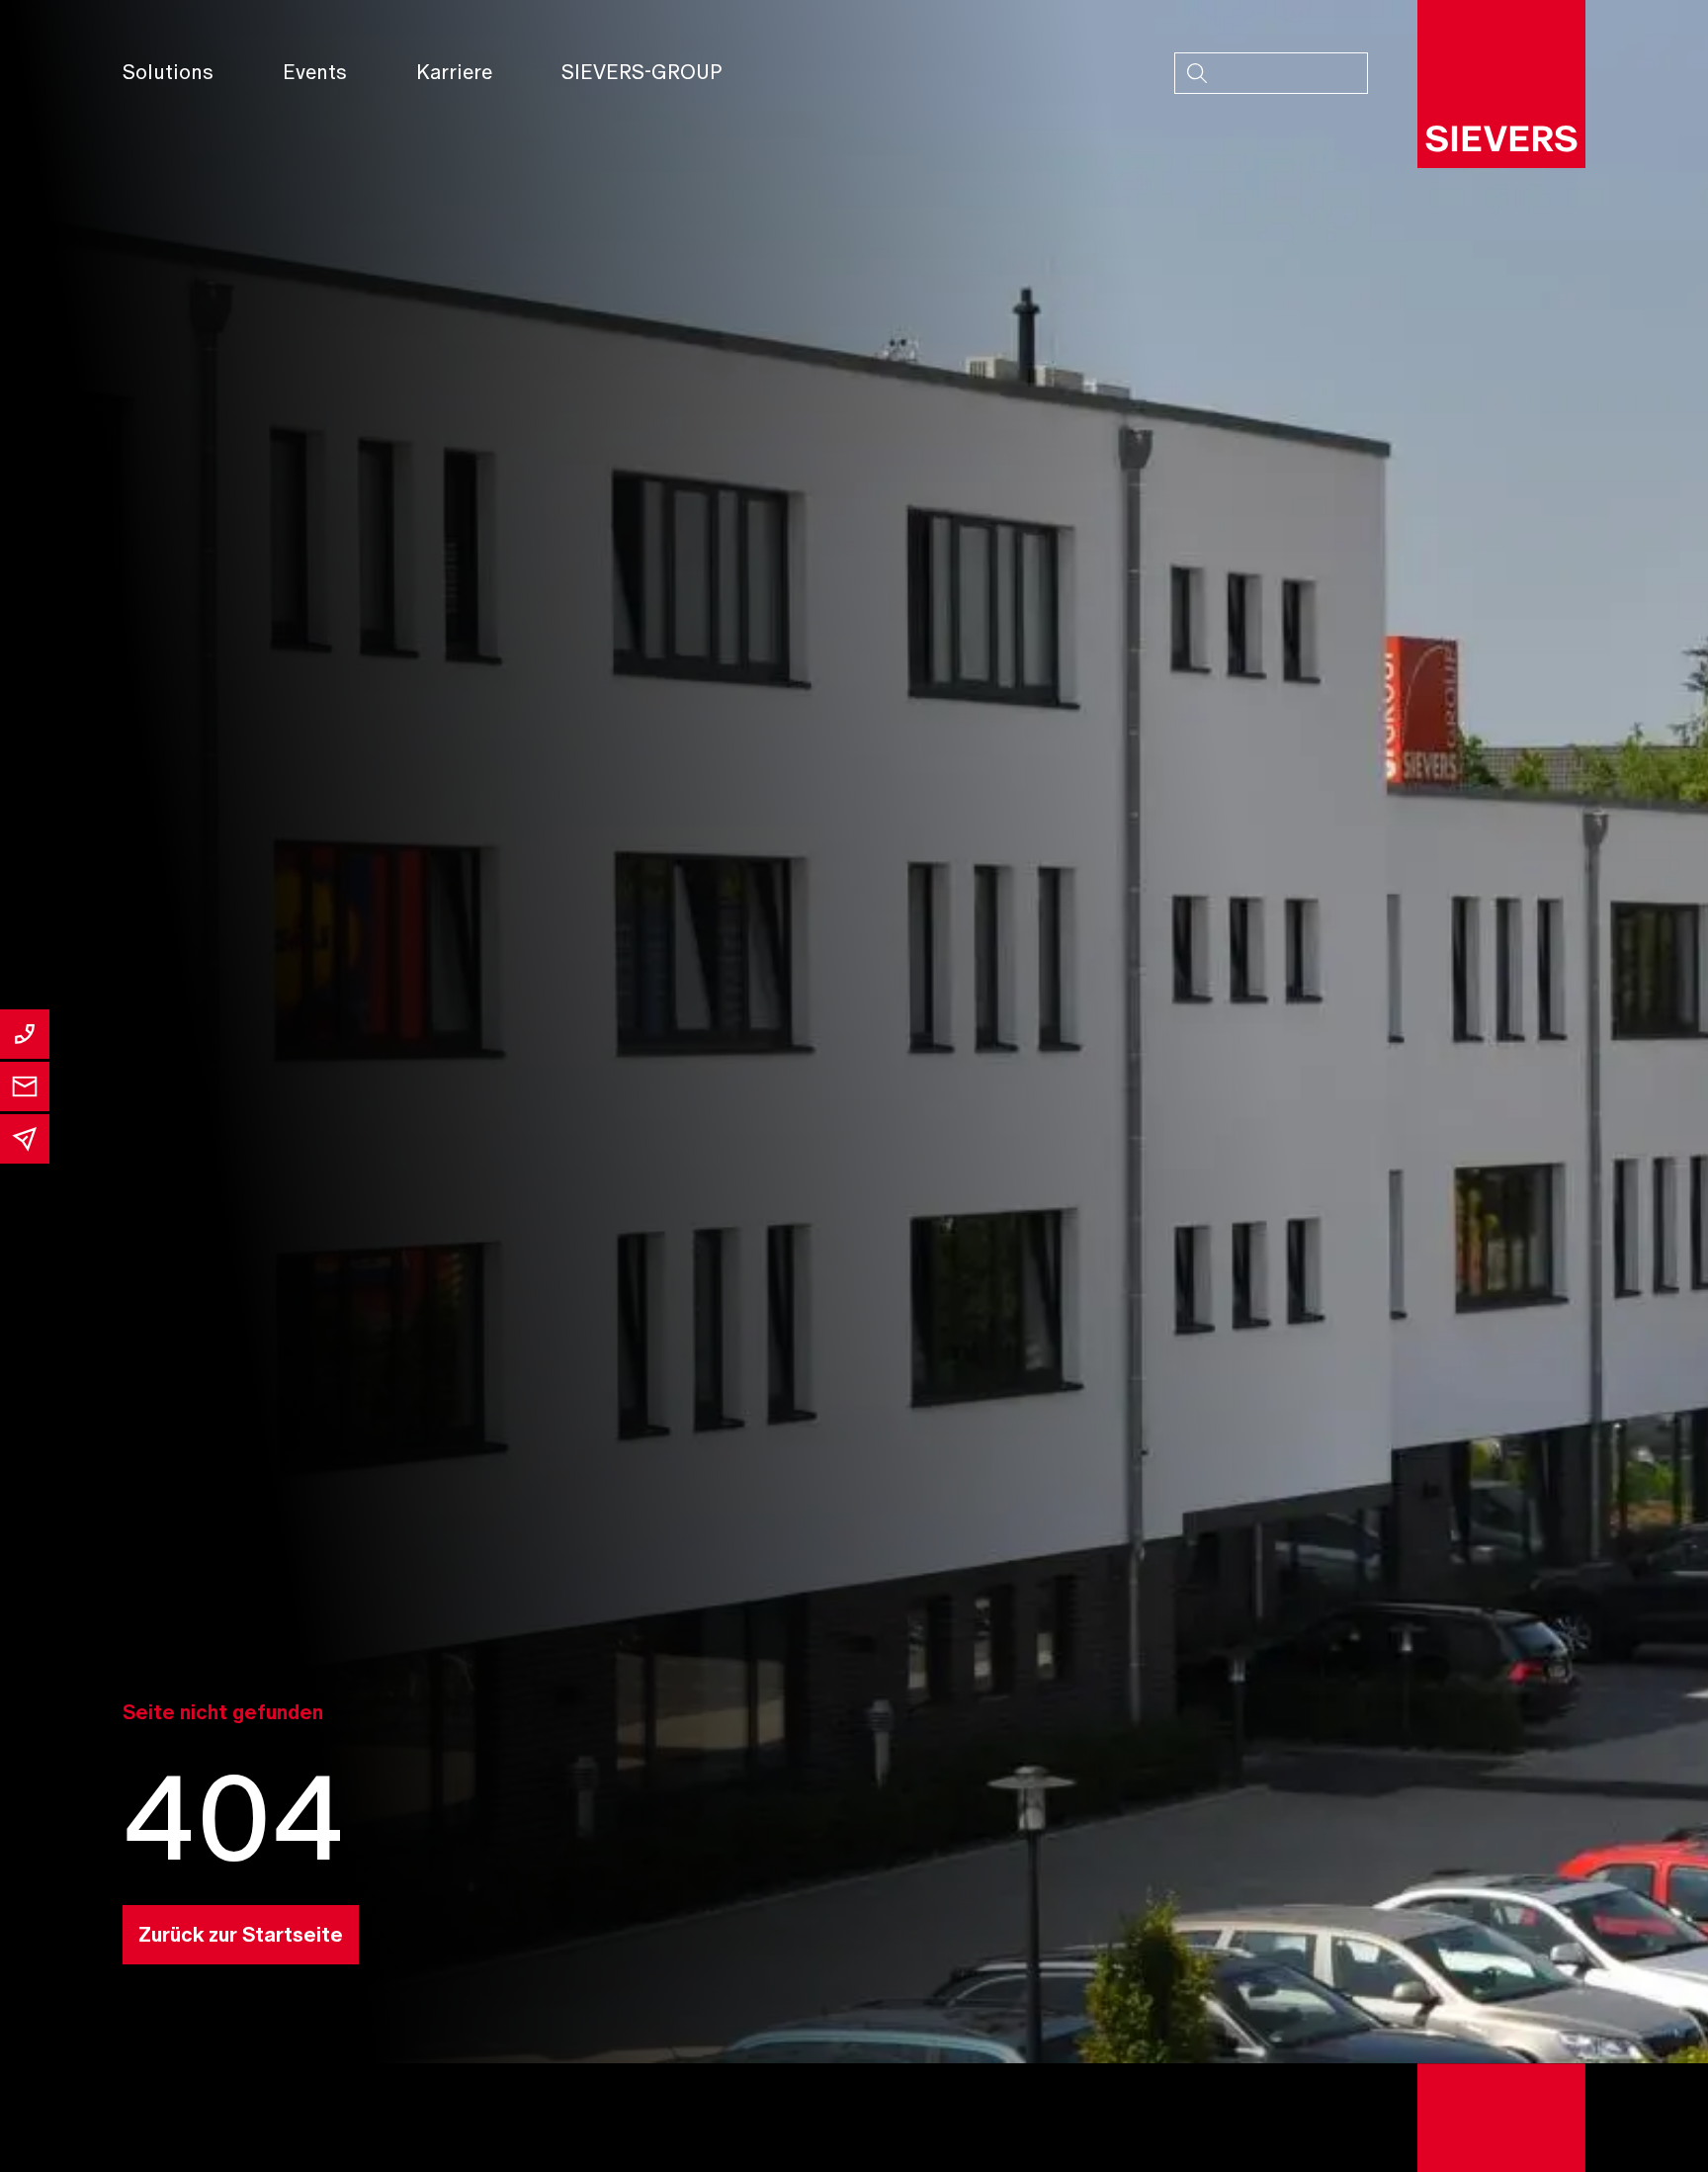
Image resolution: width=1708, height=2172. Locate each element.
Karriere (454, 72)
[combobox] (1271, 73)
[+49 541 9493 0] (25, 1034)
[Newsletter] (25, 1139)
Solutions (168, 72)
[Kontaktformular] (25, 1086)
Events (315, 72)
